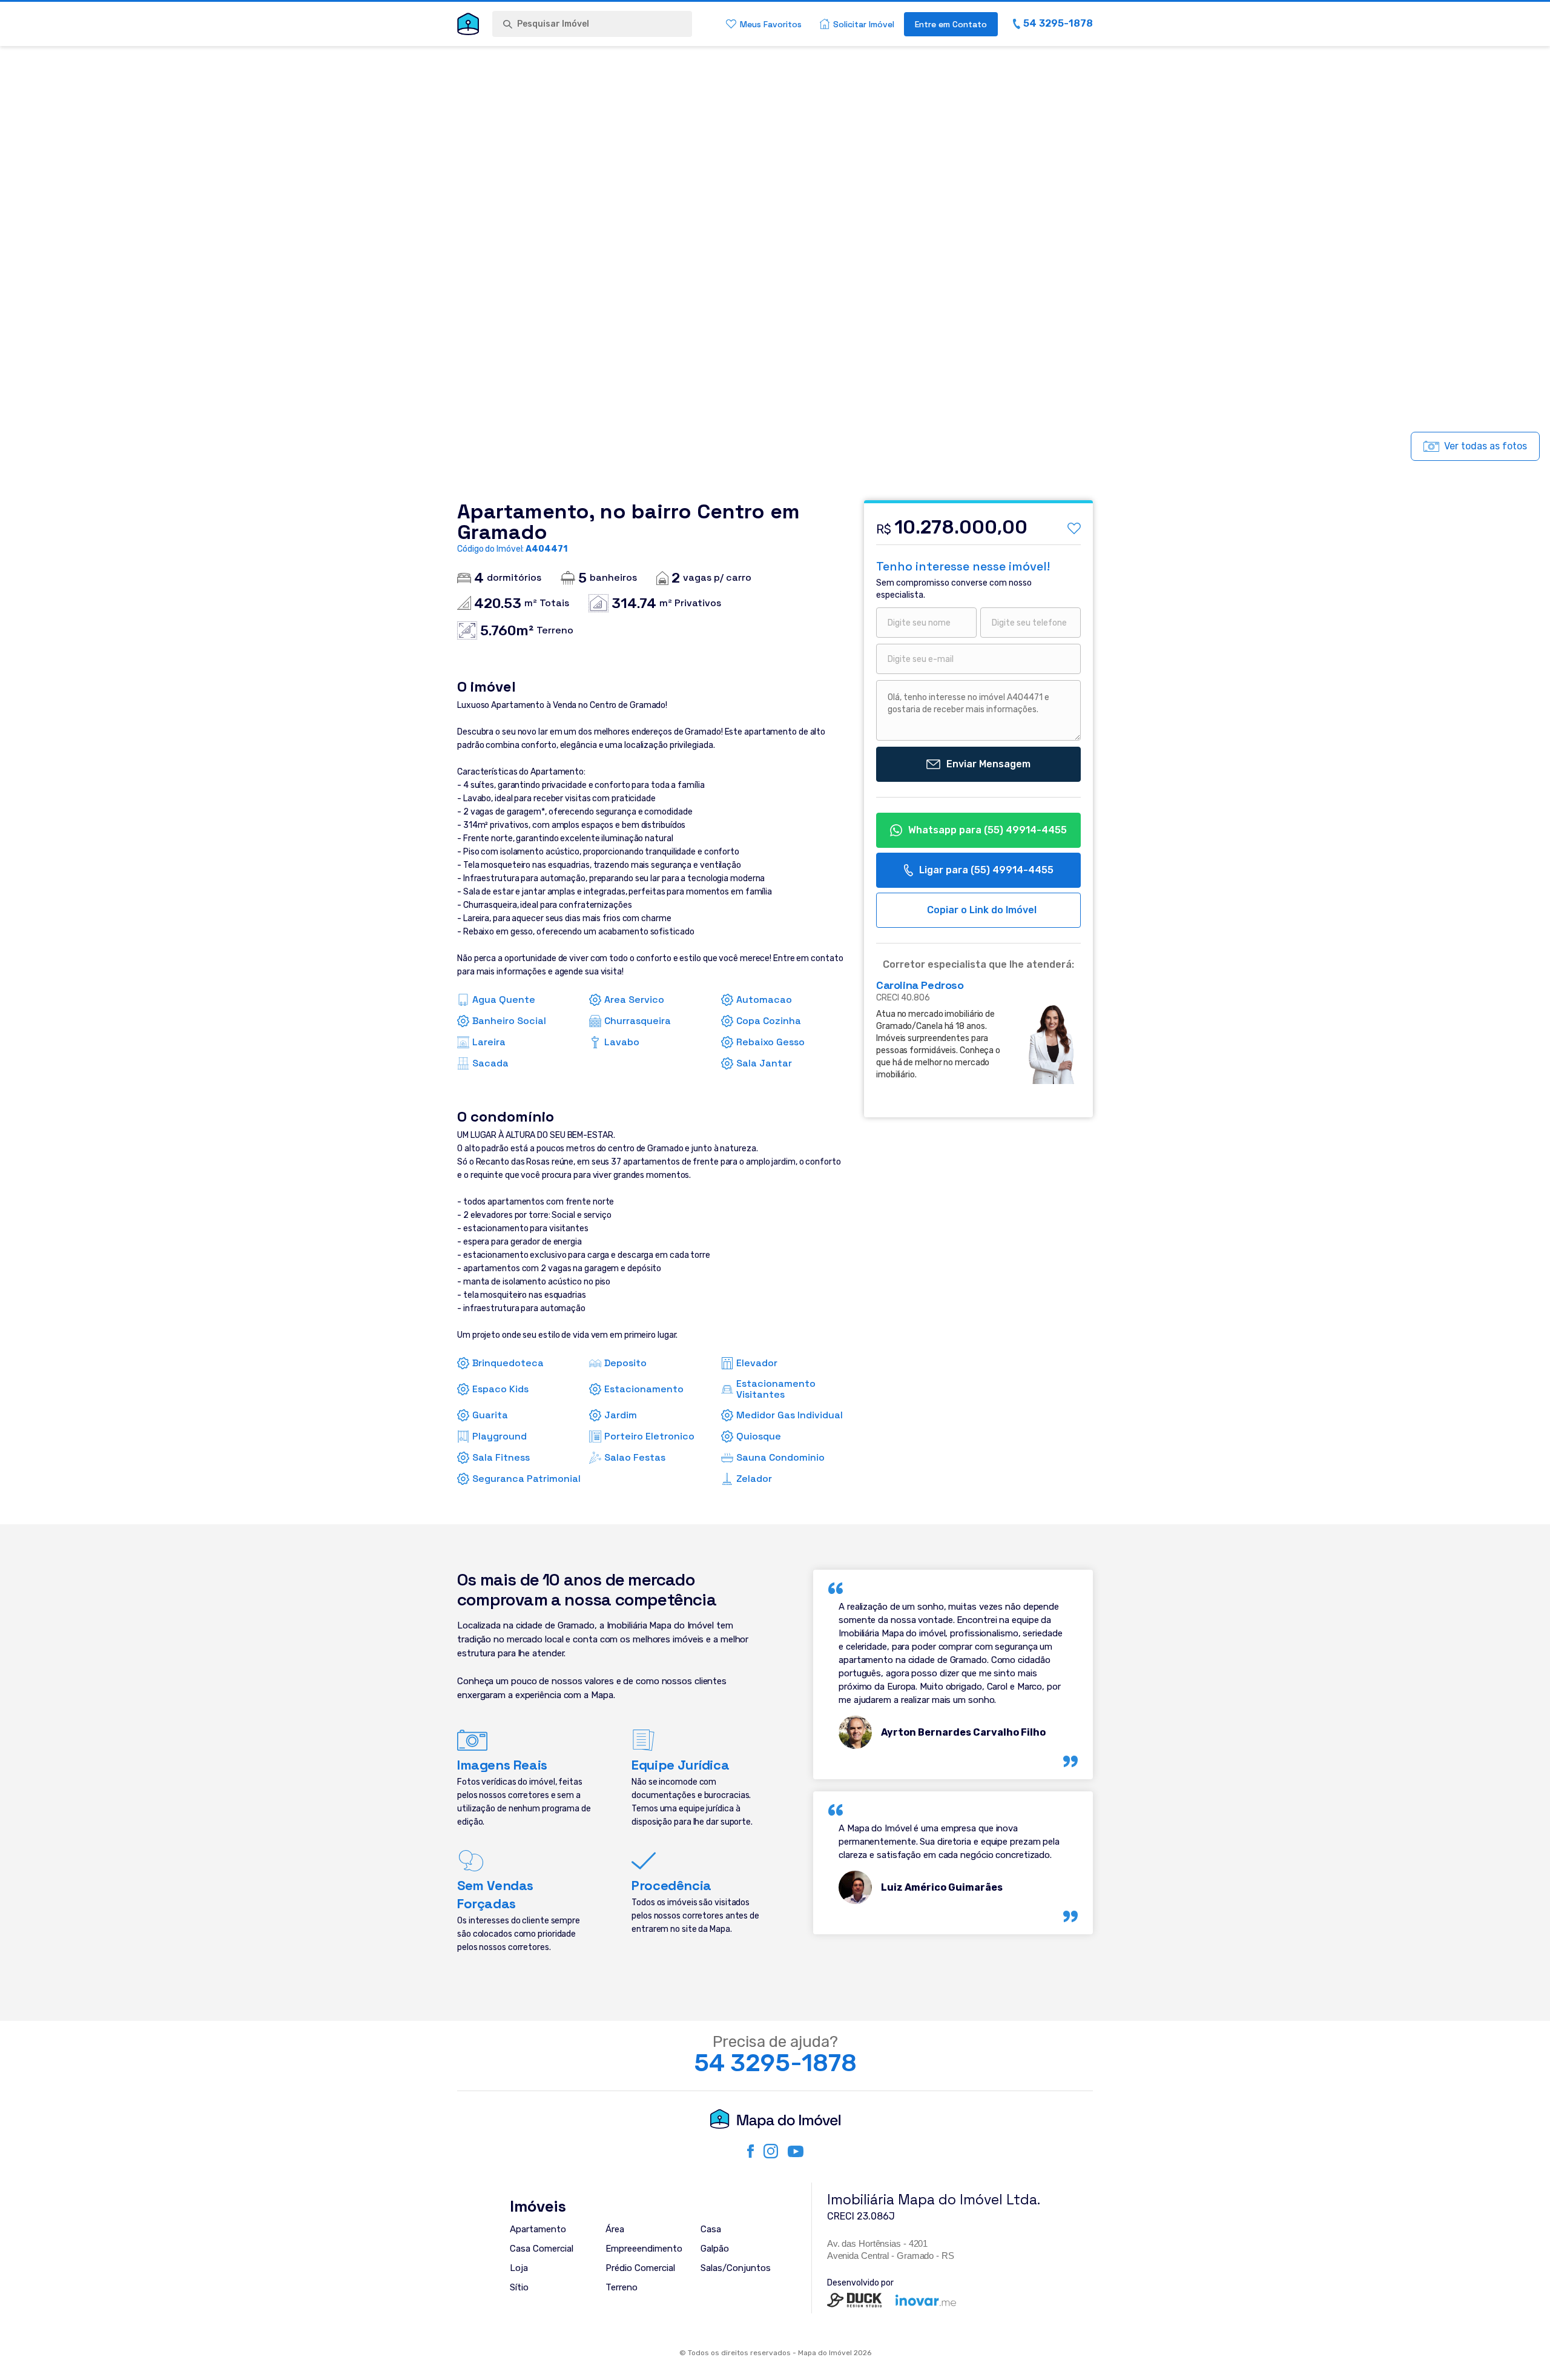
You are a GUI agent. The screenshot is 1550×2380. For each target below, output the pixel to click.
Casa (711, 2229)
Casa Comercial (542, 2249)
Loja (519, 2268)
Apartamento (538, 2229)
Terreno (622, 2287)
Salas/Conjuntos (736, 2268)
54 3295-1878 (775, 2063)
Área (615, 2229)
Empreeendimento (644, 2249)
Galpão (715, 2249)
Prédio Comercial (640, 2268)
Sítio (519, 2287)
